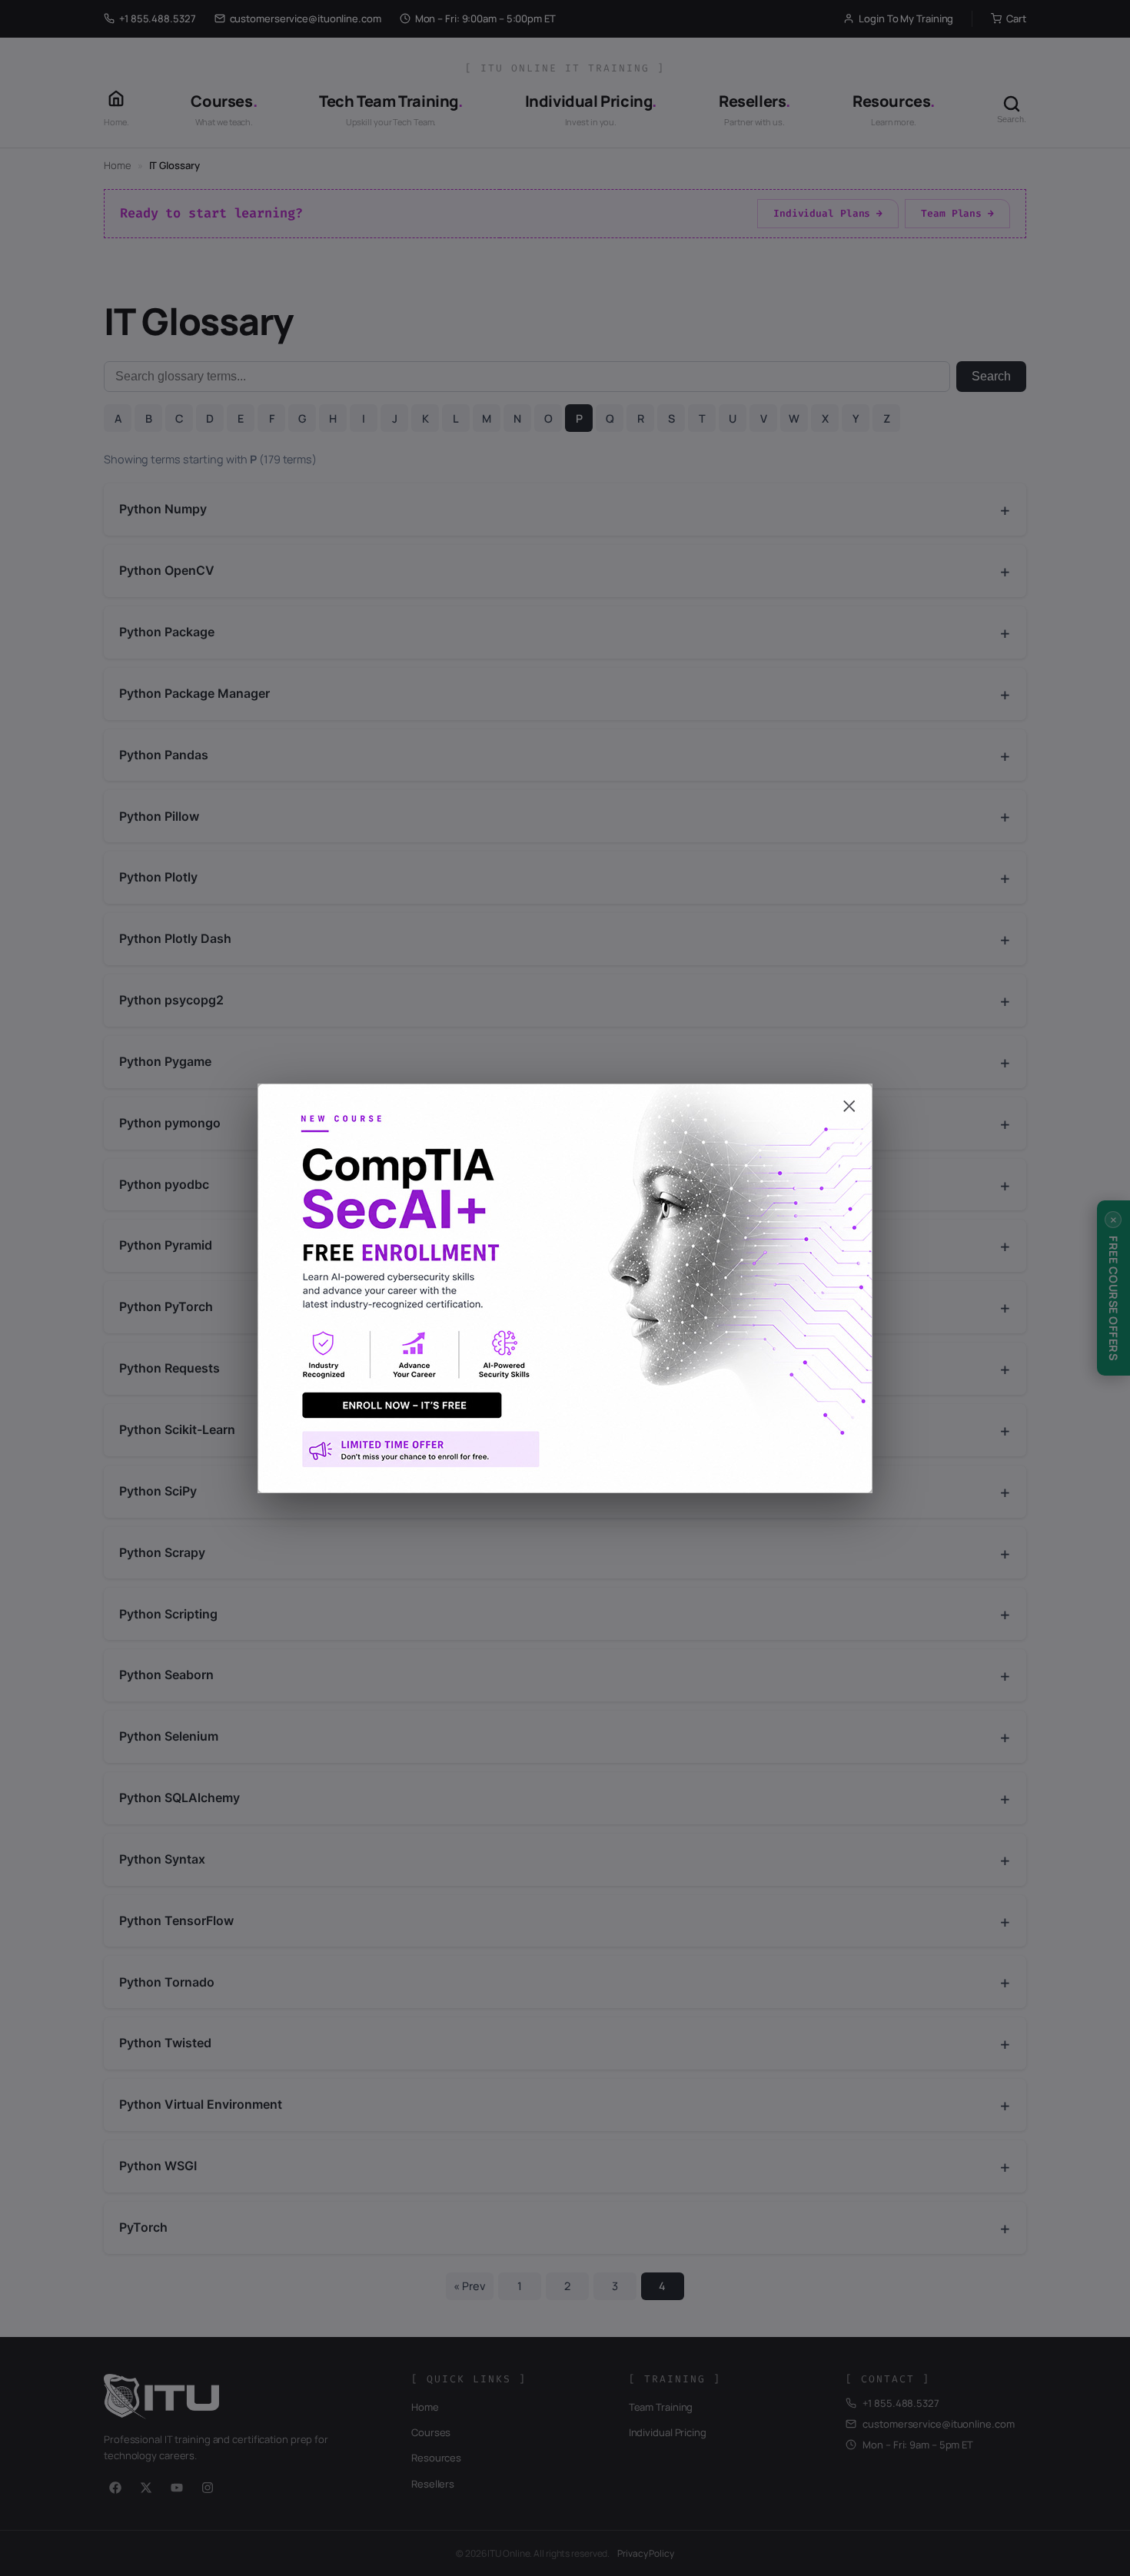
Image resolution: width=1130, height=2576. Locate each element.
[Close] (565, 1099)
